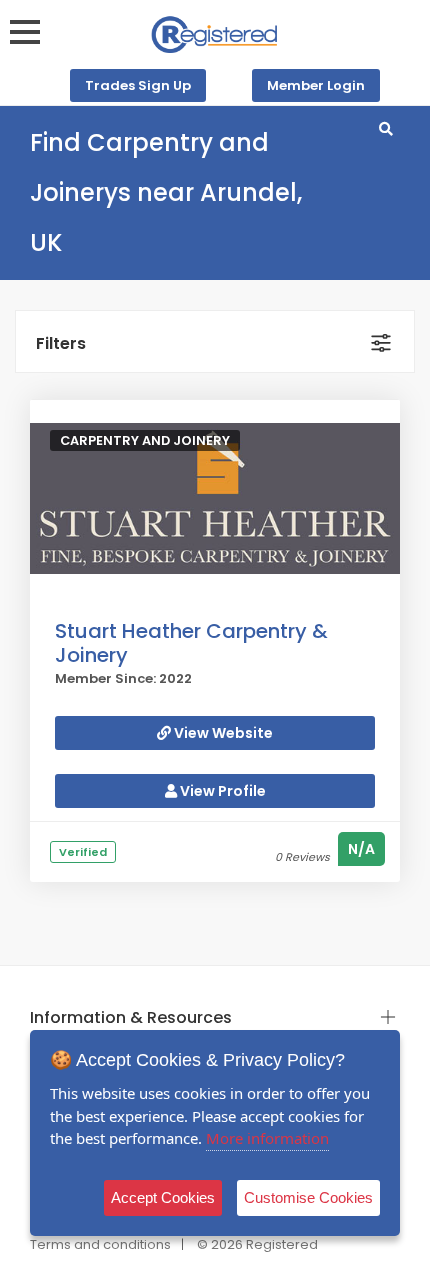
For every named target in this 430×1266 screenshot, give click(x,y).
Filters (61, 343)
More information (267, 1138)
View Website (222, 733)
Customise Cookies (308, 1197)
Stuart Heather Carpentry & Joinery (191, 643)
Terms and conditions (100, 1244)
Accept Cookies (163, 1197)
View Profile (221, 791)
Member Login (316, 85)
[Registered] (214, 34)
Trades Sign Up (138, 85)
